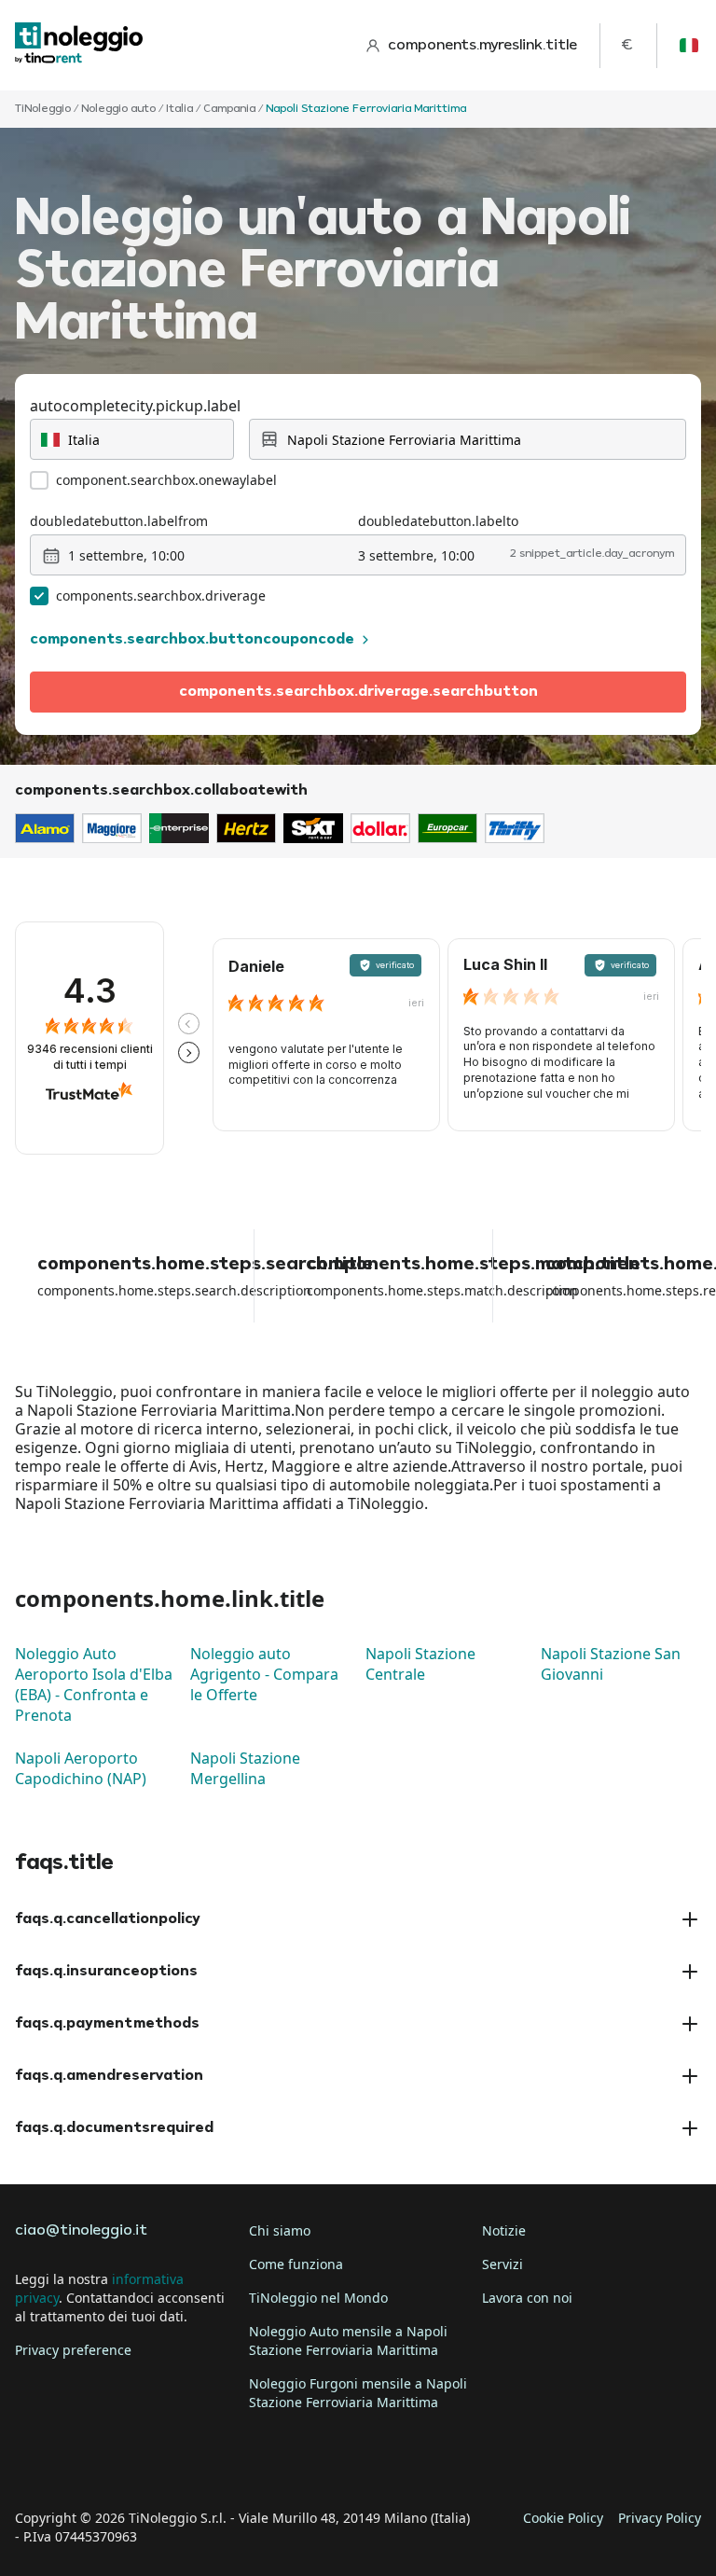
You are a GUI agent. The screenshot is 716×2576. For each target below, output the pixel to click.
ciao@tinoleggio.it (81, 2231)
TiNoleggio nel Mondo (318, 2298)
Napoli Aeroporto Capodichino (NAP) (81, 1768)
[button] (189, 1024)
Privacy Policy (660, 2518)
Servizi (503, 2264)
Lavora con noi (527, 2298)
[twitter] (86, 2460)
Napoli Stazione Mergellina (245, 1768)
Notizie (504, 2230)
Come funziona (296, 2264)
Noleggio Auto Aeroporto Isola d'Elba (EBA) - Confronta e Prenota (94, 1684)
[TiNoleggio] (79, 45)
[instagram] (138, 2460)
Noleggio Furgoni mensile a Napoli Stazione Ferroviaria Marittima (358, 2393)
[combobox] (132, 439)
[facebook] (34, 2460)
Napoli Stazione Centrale (420, 1664)
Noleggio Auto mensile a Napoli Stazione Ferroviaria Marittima (348, 2341)
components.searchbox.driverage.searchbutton (358, 692)
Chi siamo (280, 2230)
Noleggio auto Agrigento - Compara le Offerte (264, 1674)
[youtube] (190, 2460)
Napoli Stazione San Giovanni (611, 1664)
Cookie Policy (563, 2518)
